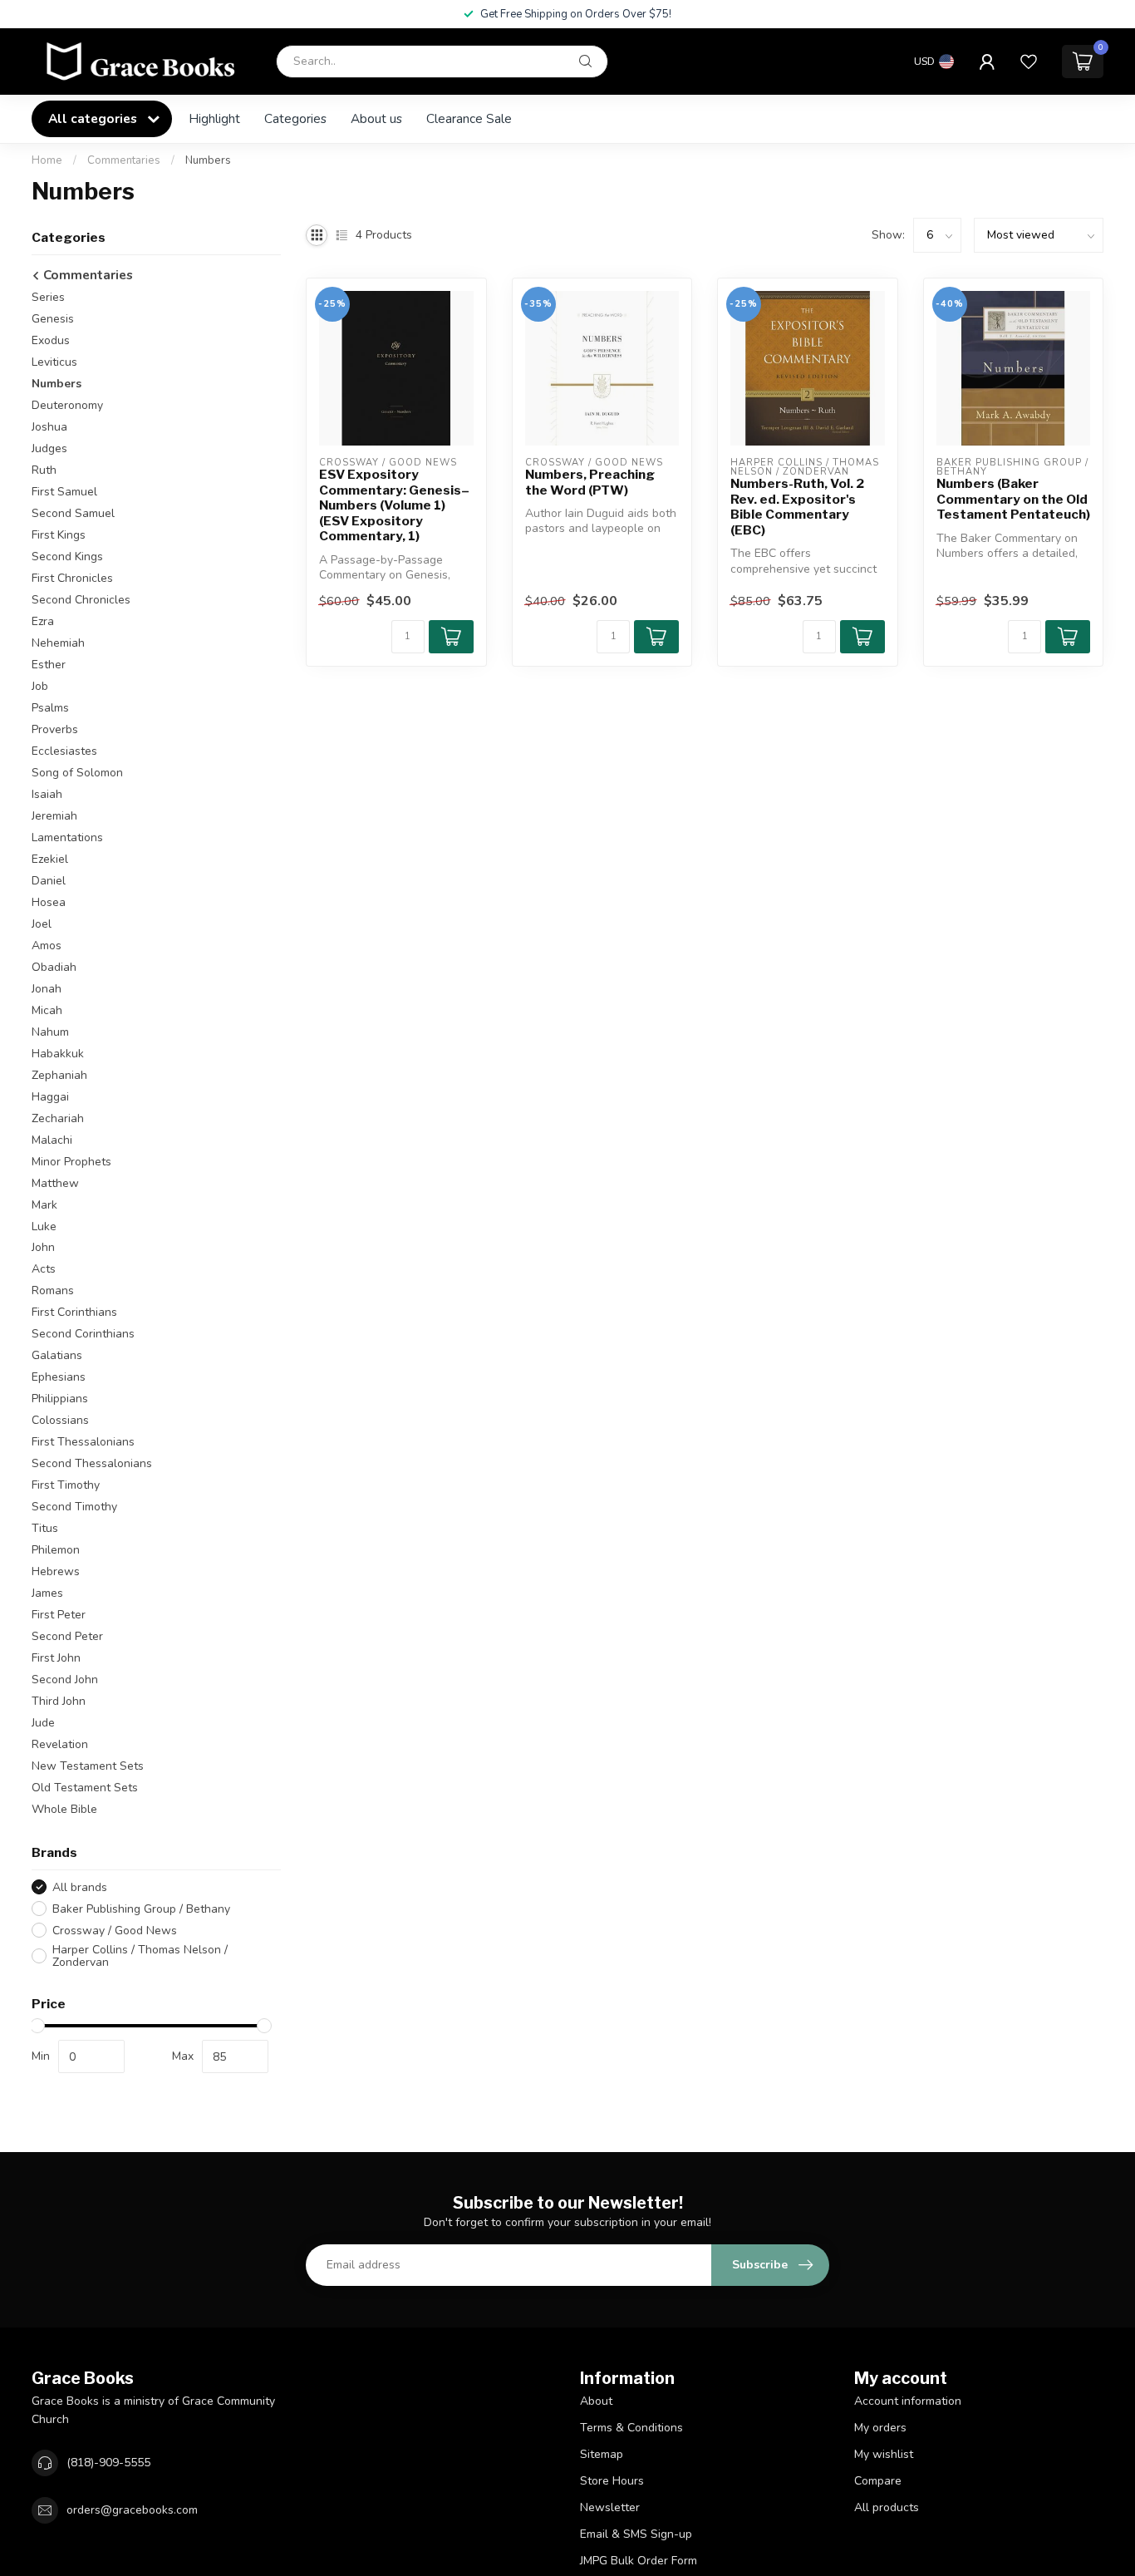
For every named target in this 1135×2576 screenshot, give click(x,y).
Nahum (50, 1032)
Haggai (50, 1097)
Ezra (43, 621)
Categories (295, 118)
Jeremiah (54, 816)
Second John (65, 1680)
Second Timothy (74, 1507)
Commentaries (124, 160)
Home (47, 160)
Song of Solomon (77, 773)
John (43, 1247)
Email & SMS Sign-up (636, 2534)
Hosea (49, 902)
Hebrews (56, 1571)
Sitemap (602, 2454)
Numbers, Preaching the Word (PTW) (590, 482)
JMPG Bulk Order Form (639, 2561)
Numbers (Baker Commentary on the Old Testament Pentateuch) (1013, 499)
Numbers (208, 160)
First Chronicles (72, 578)
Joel (42, 924)
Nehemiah (58, 643)
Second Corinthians (83, 1334)
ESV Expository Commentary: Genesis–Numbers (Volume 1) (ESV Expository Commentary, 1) (394, 505)
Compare (878, 2481)
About (596, 2401)
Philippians (60, 1399)
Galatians (57, 1355)
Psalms (50, 708)
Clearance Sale (469, 118)
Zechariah (58, 1118)
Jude (43, 1723)
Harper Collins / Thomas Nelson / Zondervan (140, 1956)
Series (48, 297)
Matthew (55, 1183)
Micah (47, 1010)
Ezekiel (50, 859)
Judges (49, 448)
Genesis (53, 319)
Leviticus (54, 362)
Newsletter (610, 2507)
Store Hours (612, 2481)
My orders (880, 2428)
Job (40, 686)
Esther (49, 665)
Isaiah (47, 794)
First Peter (59, 1615)
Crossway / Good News (115, 1931)
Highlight (214, 118)
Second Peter (67, 1636)
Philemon (56, 1550)
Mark (44, 1205)
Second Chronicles (81, 600)
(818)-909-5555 (108, 2463)
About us (376, 118)
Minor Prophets (71, 1162)
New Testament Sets (88, 1766)
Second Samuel (73, 513)
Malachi (52, 1140)
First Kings (59, 535)
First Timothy (66, 1485)
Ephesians (59, 1377)
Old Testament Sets (85, 1788)
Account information (908, 2401)
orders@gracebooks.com (132, 2510)
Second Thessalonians (92, 1463)
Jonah (47, 989)
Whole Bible (64, 1809)
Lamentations (67, 837)
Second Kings (67, 557)
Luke (44, 1226)
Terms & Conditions (631, 2428)
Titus (45, 1528)
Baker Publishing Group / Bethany (141, 1909)
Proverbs (55, 729)
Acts (44, 1269)
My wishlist (884, 2454)
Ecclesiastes (64, 751)
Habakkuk (58, 1054)
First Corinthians (74, 1312)
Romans (53, 1290)
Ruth (44, 470)
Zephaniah (59, 1075)
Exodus (51, 340)
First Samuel (64, 492)
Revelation (60, 1744)
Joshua (49, 427)
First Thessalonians (83, 1442)
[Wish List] (1029, 62)
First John (56, 1658)
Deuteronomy (67, 405)
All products (887, 2507)
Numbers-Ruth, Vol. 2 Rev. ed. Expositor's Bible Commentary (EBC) (797, 507)
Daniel (49, 881)
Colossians (60, 1420)
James (47, 1593)
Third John (59, 1701)
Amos (47, 946)
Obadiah (54, 967)
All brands (80, 1887)
